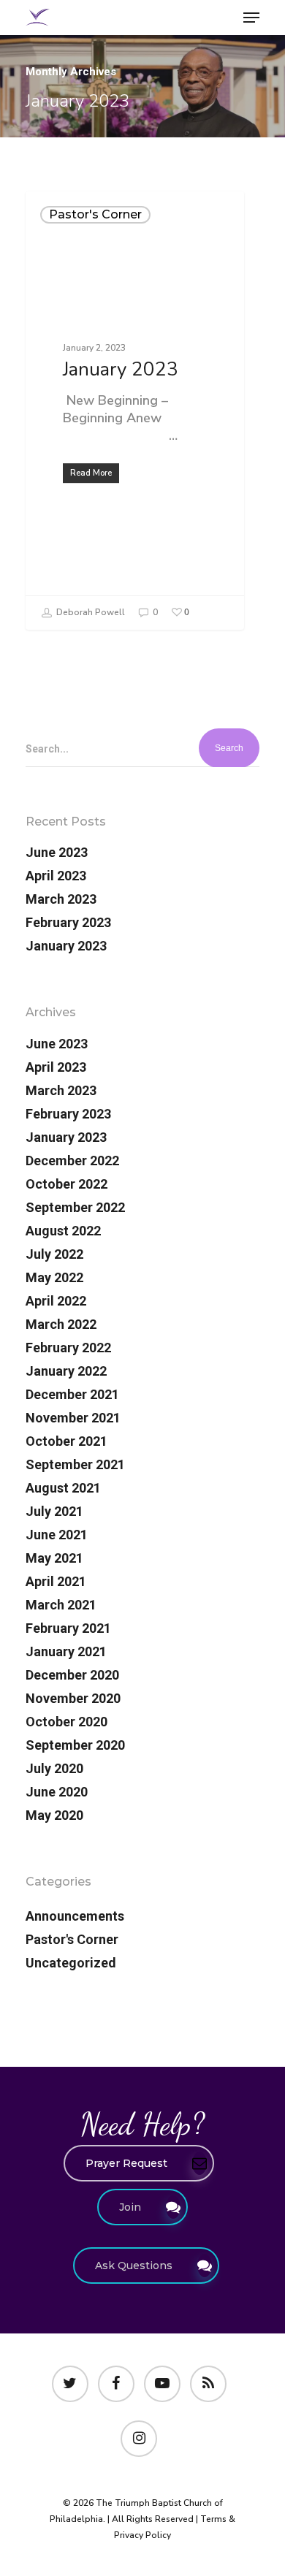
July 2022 (54, 1254)
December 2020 (72, 1675)
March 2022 (61, 1324)
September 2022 (75, 1207)
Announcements (75, 1916)
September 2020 (75, 1745)
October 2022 (66, 1184)
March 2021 (61, 1605)
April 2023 (56, 876)
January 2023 (66, 946)
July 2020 (54, 1768)
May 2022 (54, 1277)
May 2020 (54, 1815)
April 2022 (56, 1301)
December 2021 (72, 1394)
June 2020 (57, 1792)
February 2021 (68, 1628)
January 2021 (66, 1651)
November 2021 (73, 1418)
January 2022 (66, 1371)
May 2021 (54, 1558)
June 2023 (57, 852)
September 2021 (75, 1464)
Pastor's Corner (95, 214)
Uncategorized (71, 1963)
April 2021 (56, 1581)
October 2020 (66, 1722)
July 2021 (54, 1511)
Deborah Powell (90, 612)
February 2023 (68, 922)
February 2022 (68, 1348)
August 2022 (63, 1231)
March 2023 (61, 899)
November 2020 (73, 1698)
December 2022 (72, 1161)
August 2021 (63, 1488)
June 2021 (57, 1535)
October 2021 (66, 1441)
